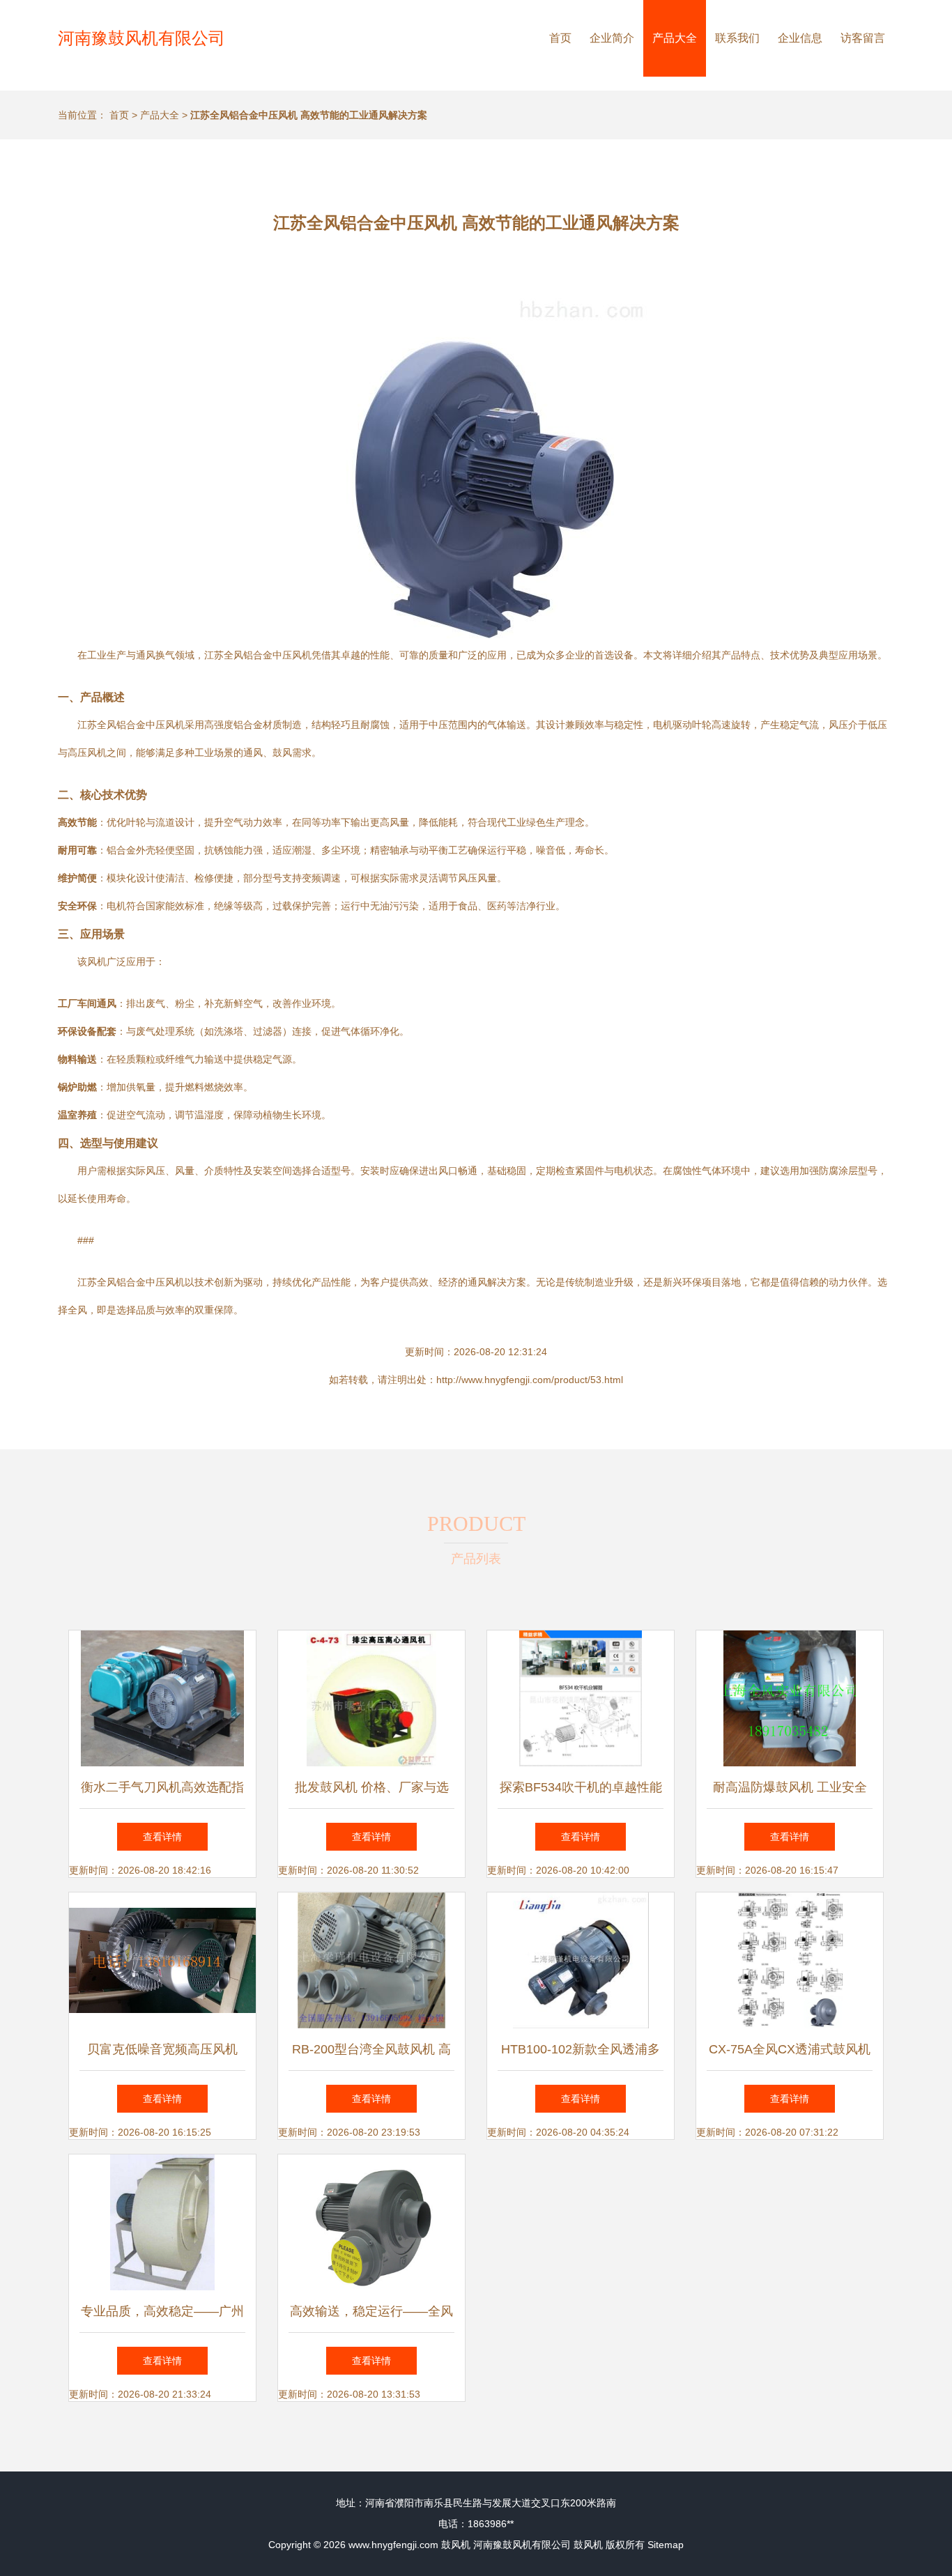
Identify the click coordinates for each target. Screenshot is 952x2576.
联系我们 (737, 38)
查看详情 (162, 1837)
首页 (560, 38)
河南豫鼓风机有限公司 (141, 38)
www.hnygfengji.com (393, 2545)
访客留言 (863, 38)
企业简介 (612, 38)
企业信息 (800, 38)
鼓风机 (456, 2545)
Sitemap (666, 2545)
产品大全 (675, 38)
